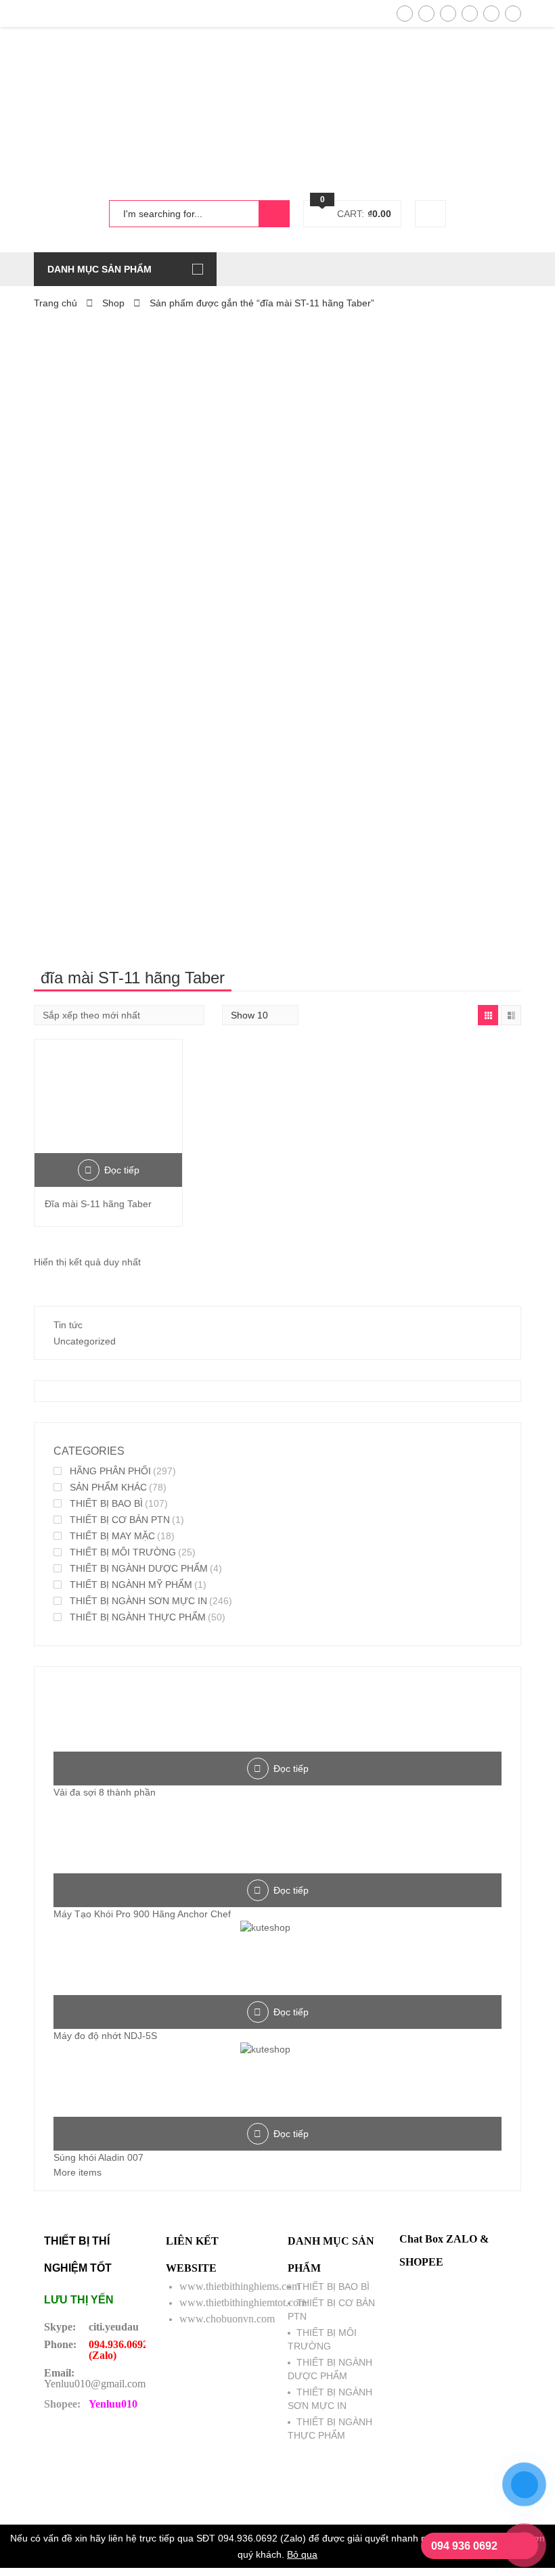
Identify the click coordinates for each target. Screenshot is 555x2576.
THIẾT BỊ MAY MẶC (112, 1536)
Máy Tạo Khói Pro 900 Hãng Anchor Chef (142, 1914)
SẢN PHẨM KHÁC (108, 1487)
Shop (113, 303)
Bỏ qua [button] (302, 2554)
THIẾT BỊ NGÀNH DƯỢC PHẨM (139, 1568)
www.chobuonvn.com (227, 2319)
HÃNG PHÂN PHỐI (110, 1471)
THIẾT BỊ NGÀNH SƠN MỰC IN (138, 1601)
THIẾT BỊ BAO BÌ (106, 1503)
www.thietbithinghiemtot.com (243, 2302)
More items (77, 2172)
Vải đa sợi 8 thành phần (105, 1792)
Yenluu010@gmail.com (95, 2384)
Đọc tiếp (122, 1170)
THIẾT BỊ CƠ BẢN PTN (120, 1520)
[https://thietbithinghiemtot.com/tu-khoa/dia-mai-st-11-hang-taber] (488, 1015)
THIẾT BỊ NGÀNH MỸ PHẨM (131, 1585)
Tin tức (68, 1325)
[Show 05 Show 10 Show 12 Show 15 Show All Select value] (260, 1015)
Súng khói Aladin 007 (98, 2157)
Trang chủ (56, 303)
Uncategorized (85, 1341)
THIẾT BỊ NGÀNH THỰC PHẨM (138, 1617)
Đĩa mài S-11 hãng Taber (98, 1204)
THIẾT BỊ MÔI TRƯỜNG (123, 1552)
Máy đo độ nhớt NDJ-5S (105, 2036)
